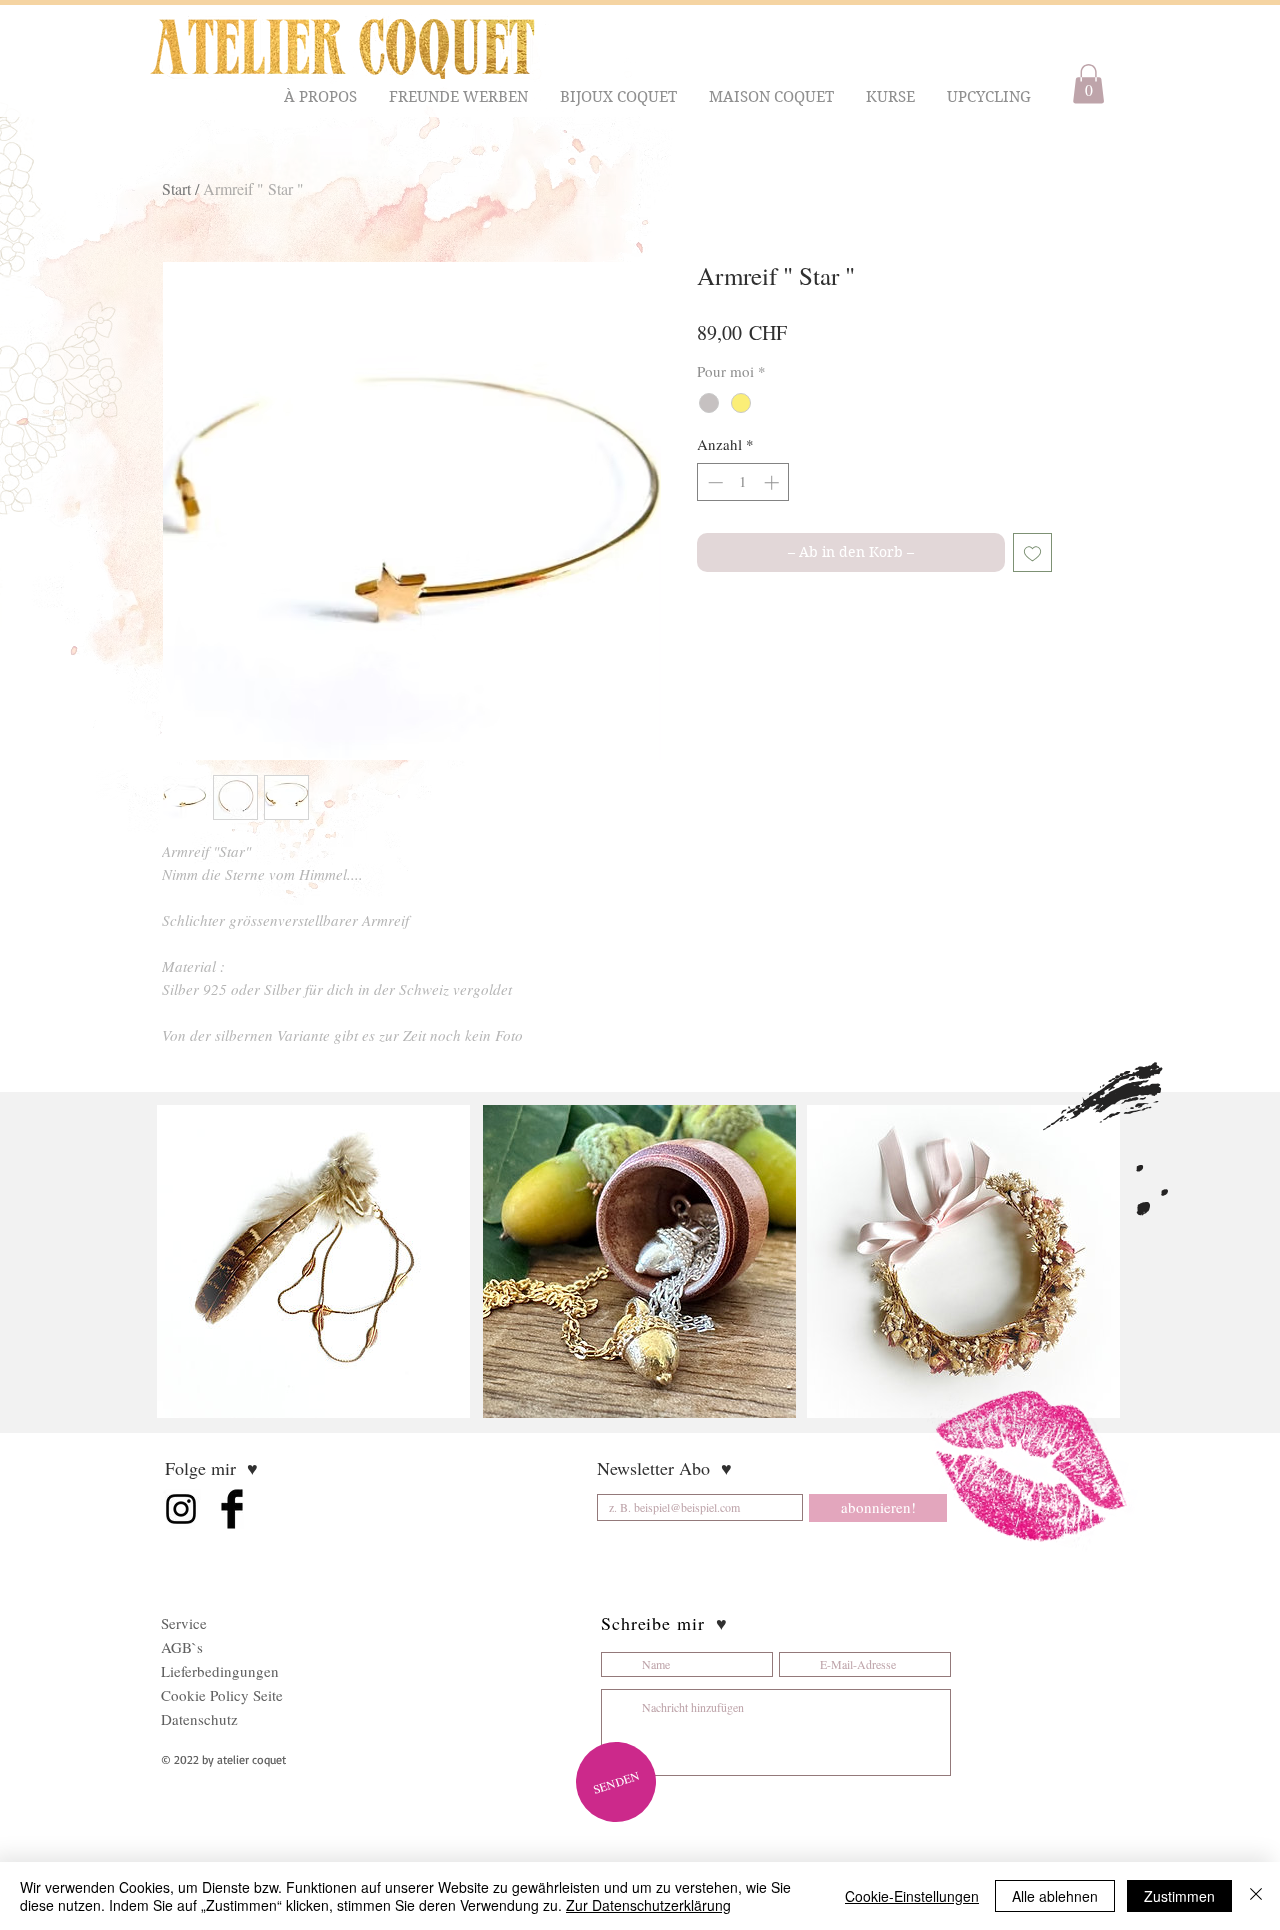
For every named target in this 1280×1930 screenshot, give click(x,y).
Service (184, 1623)
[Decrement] (713, 482)
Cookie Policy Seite (222, 1695)
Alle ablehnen (1055, 1896)
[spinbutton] (743, 482)
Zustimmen (1179, 1896)
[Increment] (773, 482)
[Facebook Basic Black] (232, 1509)
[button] (321, 97)
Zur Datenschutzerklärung (648, 1905)
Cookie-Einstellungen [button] (912, 1896)
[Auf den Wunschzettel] (1032, 552)
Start (176, 188)
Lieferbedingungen (220, 1671)
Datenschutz (199, 1719)
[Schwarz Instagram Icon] (181, 1509)
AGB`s (182, 1647)
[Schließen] (1256, 1896)
